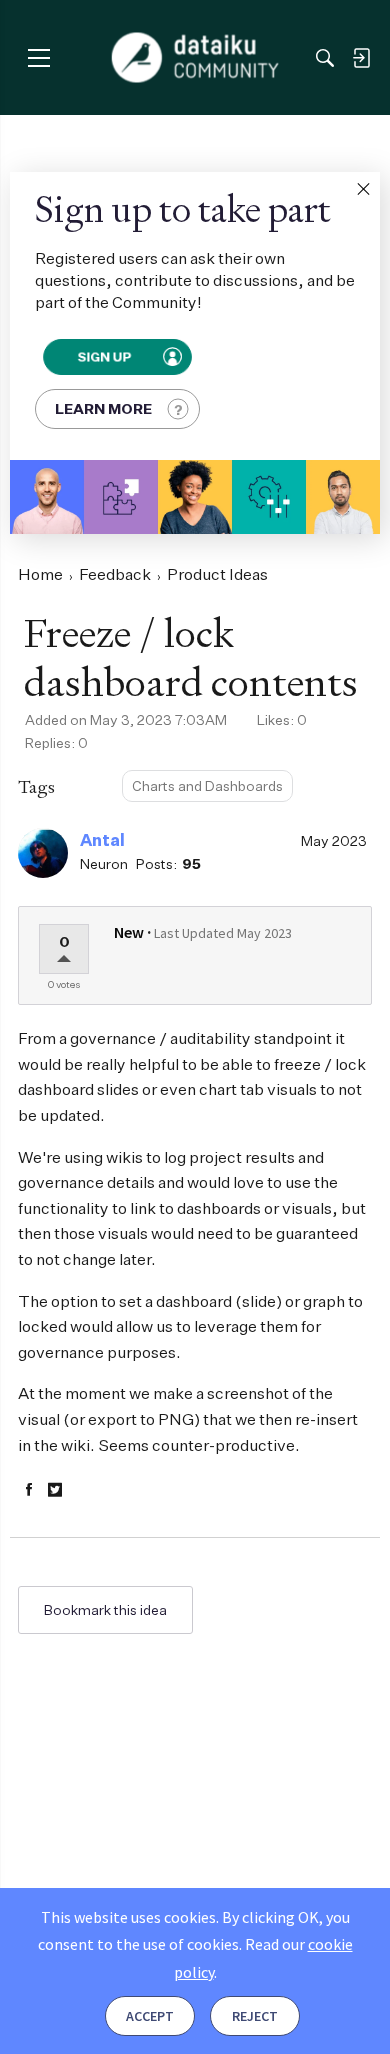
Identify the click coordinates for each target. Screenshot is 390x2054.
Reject (255, 2016)
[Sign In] (361, 58)
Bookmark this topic (105, 1610)
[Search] (325, 58)
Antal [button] (102, 840)
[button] (363, 189)
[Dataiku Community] (195, 58)
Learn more (103, 408)
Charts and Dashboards (207, 785)
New (129, 932)
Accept (150, 2016)
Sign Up (103, 357)
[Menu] (38, 57)
